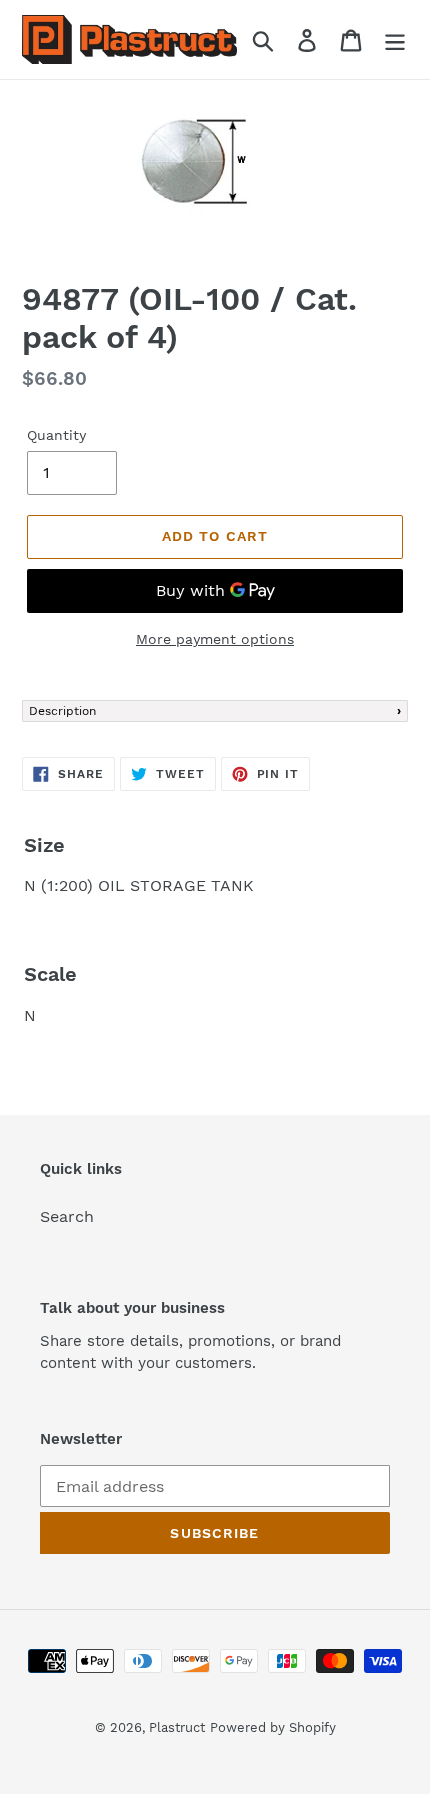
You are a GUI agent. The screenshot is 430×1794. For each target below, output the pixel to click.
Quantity (56, 435)
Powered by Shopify (273, 1727)
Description (62, 711)
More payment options (215, 639)
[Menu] (395, 39)
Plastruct (177, 1727)
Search (67, 1216)
